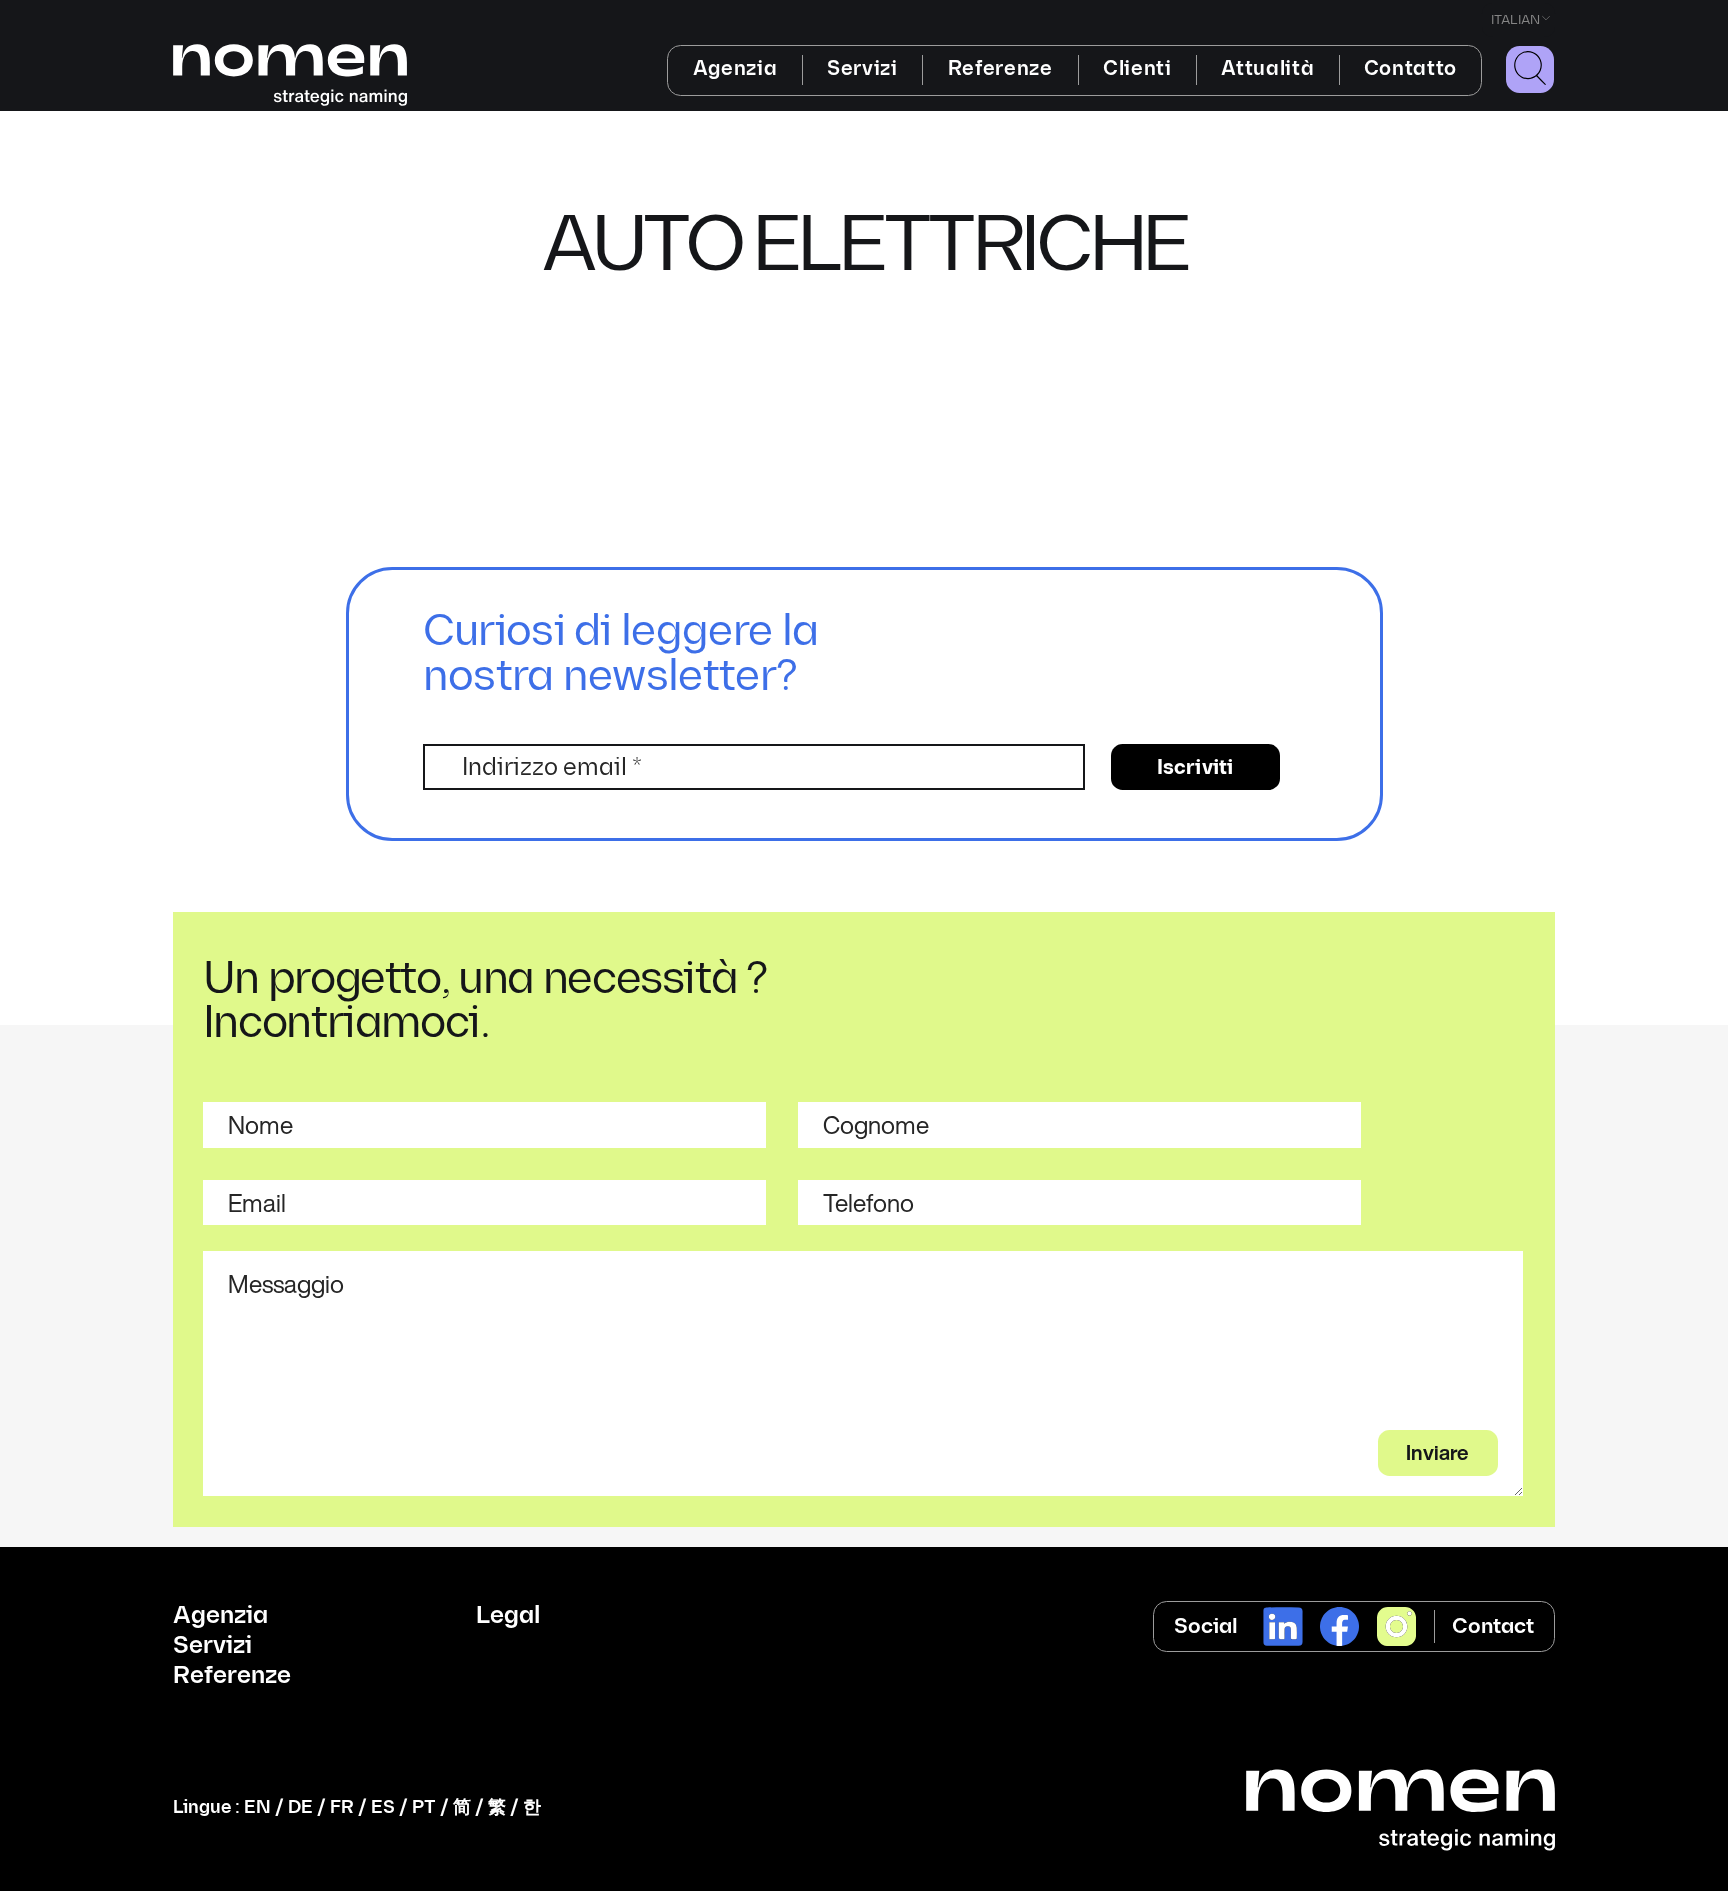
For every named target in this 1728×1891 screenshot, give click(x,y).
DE (300, 1807)
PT (424, 1807)
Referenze (1000, 69)
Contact (1493, 1626)
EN (257, 1807)
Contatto (1410, 69)
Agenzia (735, 69)
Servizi (862, 69)
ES (383, 1807)
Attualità (1267, 69)
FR (342, 1807)
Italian (1515, 20)
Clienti (1137, 69)
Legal (508, 1616)
